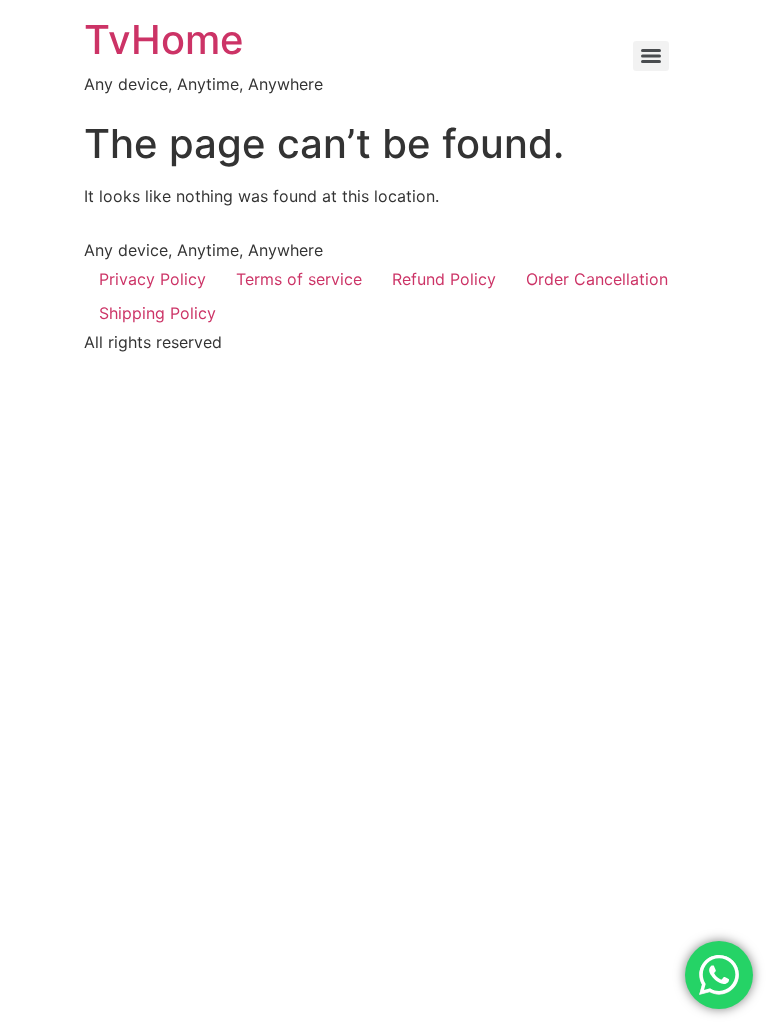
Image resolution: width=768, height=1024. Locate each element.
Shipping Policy (157, 313)
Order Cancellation (597, 279)
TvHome (164, 39)
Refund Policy (444, 279)
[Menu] (651, 56)
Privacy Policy (152, 279)
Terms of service (299, 279)
